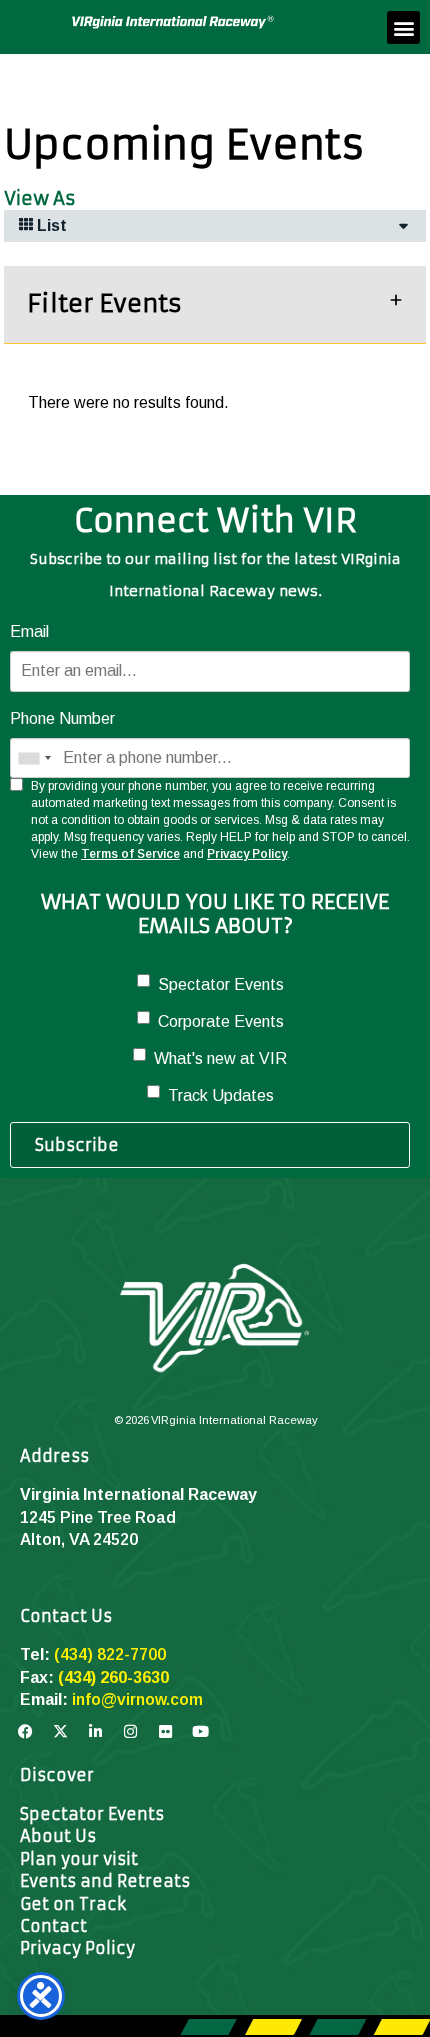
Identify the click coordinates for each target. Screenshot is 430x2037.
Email (29, 631)
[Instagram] (130, 1732)
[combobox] (34, 758)
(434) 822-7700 (110, 1654)
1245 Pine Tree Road (98, 1517)
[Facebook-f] (25, 1732)
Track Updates (221, 1095)
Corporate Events (221, 1021)
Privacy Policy (247, 854)
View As (40, 199)
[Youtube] (200, 1732)
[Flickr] (165, 1732)
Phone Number (62, 718)
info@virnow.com (137, 1699)
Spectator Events (221, 984)
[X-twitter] (60, 1732)
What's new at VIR (220, 1058)
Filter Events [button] (104, 304)
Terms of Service (130, 854)
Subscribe (77, 1145)
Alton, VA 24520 (79, 1539)
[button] (403, 27)
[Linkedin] (95, 1732)
